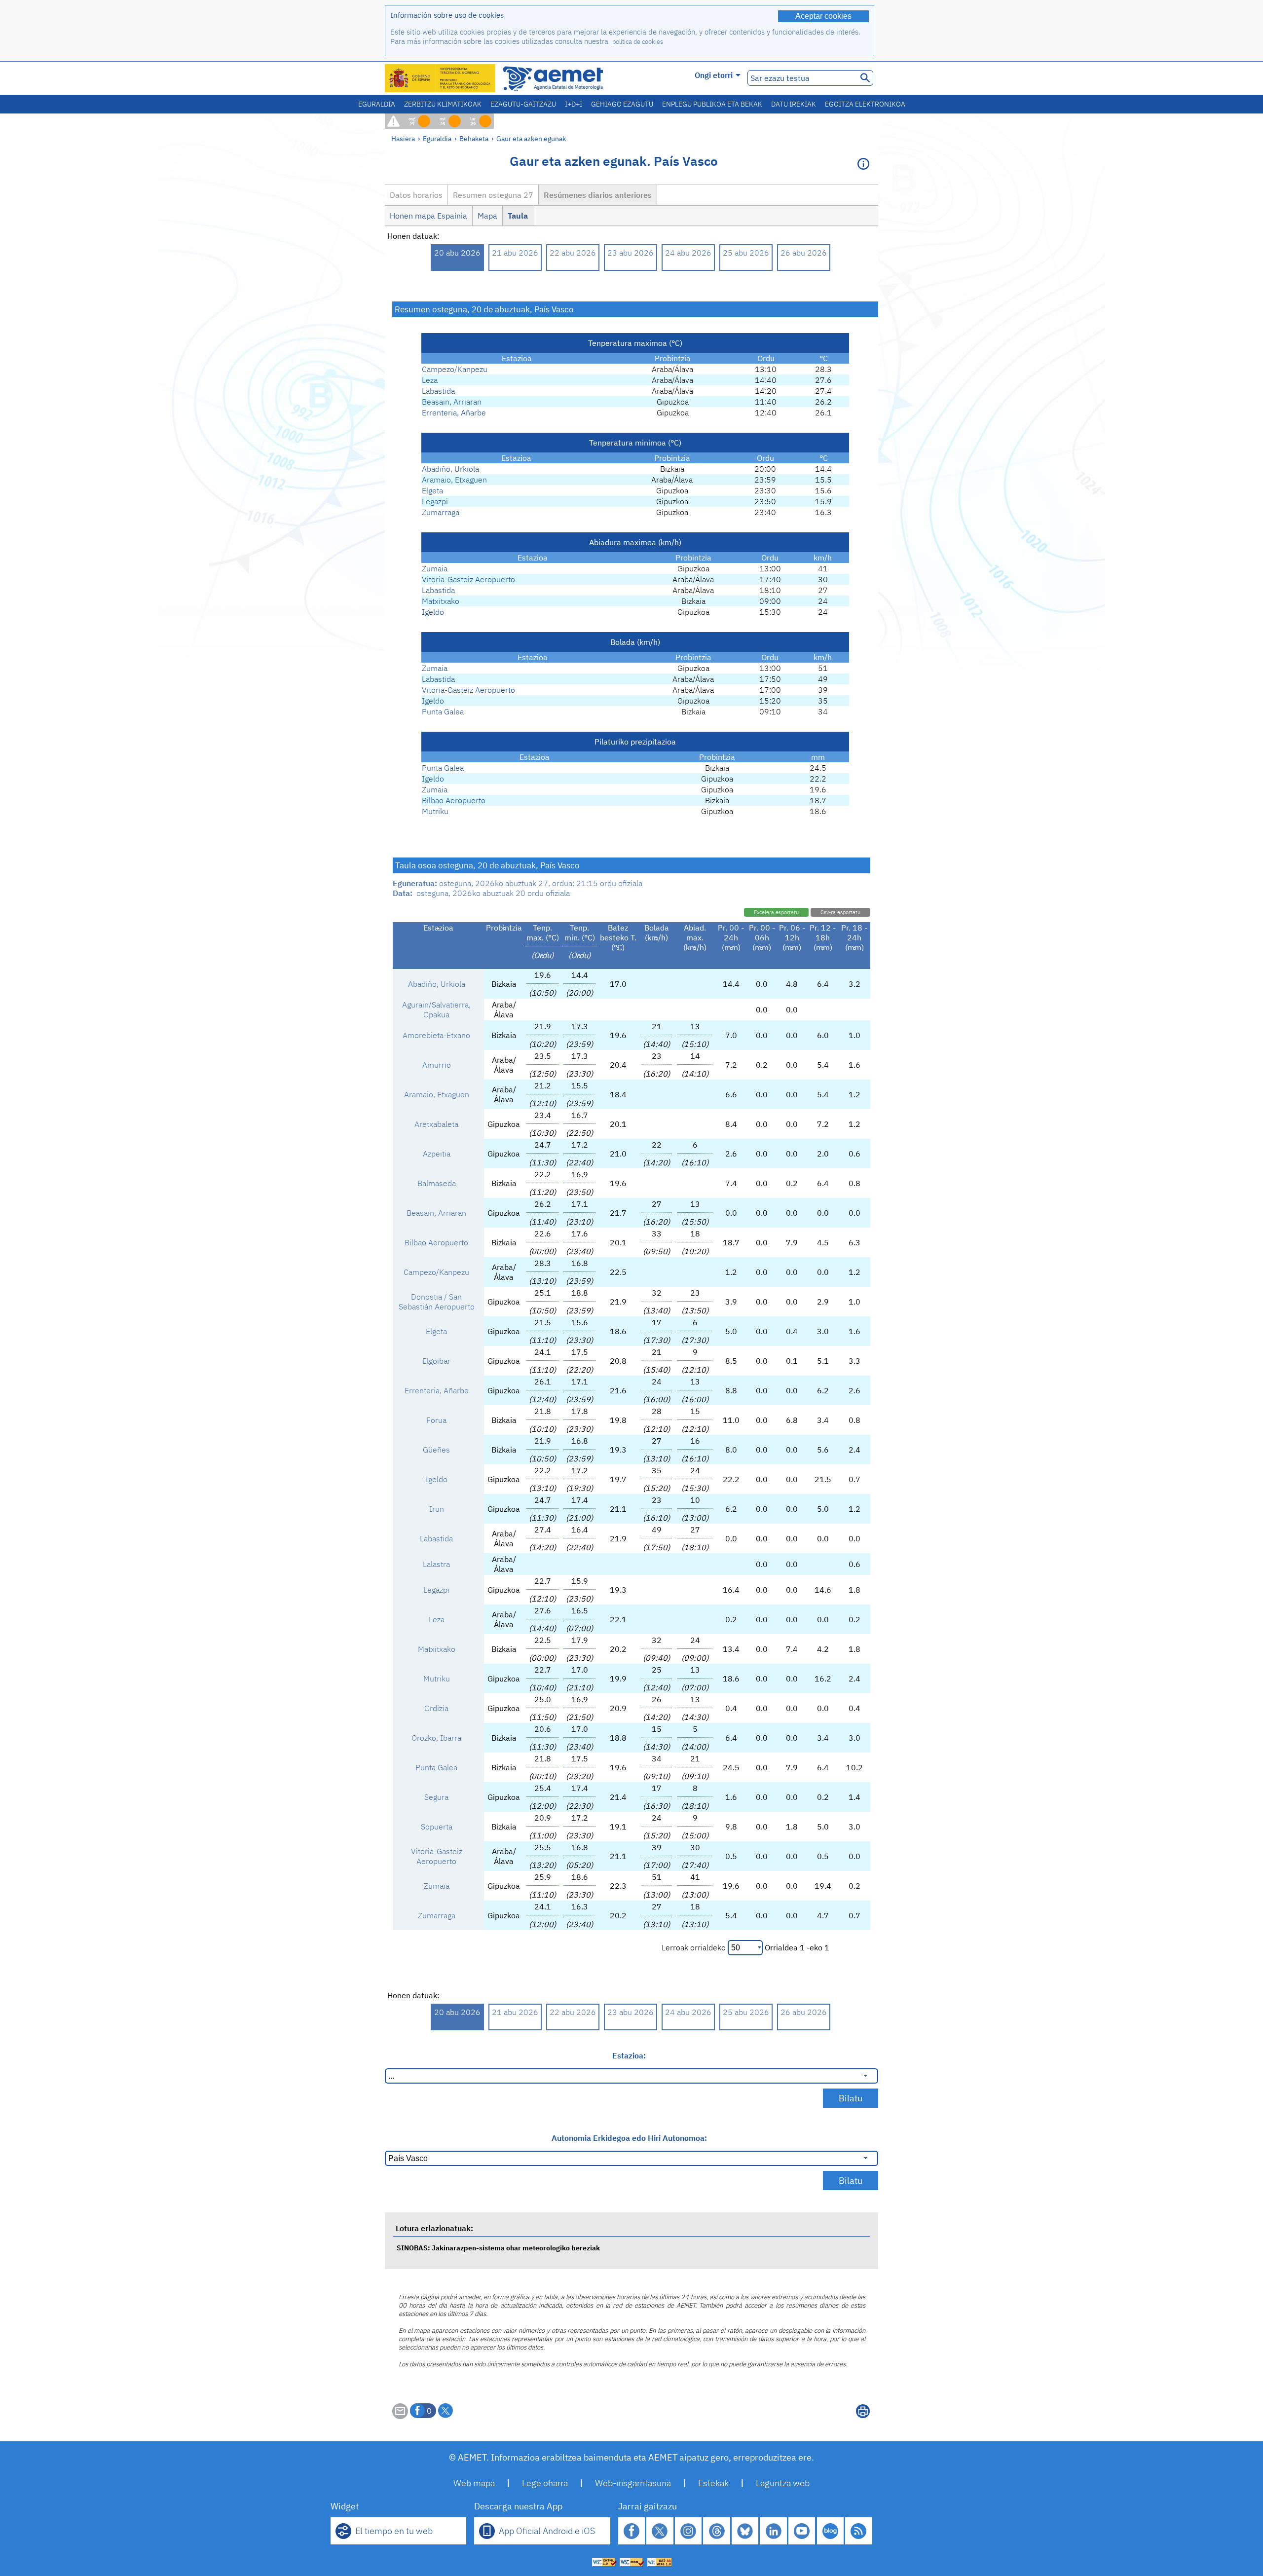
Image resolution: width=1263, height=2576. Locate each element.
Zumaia (435, 568)
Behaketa (474, 138)
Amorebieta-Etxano (436, 1035)
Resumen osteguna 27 (493, 195)
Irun (437, 1509)
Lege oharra (545, 2483)
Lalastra (436, 1564)
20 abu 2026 (457, 253)
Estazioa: (629, 2055)
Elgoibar (436, 1361)
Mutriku (435, 811)
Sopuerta (437, 1827)
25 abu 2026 (746, 253)
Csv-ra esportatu (840, 912)
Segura (436, 1797)
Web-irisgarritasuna (633, 2483)
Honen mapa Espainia (428, 216)
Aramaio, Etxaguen (454, 480)
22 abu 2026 (573, 253)
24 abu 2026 (688, 253)
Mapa (487, 216)
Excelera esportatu (776, 912)
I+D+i (574, 104)
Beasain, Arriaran (452, 402)
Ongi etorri (714, 75)
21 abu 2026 (515, 253)
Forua (436, 1420)
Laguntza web (783, 2483)
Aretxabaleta (436, 1124)
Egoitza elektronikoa (865, 104)
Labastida (438, 391)
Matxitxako (441, 601)
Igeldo (433, 612)
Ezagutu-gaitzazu (523, 104)
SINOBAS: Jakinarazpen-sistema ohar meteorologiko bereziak (498, 2248)
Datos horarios (416, 195)
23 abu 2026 (631, 253)
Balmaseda (437, 1183)
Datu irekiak (794, 104)
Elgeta (432, 490)
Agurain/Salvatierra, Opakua (436, 1009)
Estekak (713, 2483)
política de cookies (638, 42)
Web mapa (474, 2483)
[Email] (400, 2416)
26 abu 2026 (804, 253)
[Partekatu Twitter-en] (446, 2411)
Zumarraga (441, 512)
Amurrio (437, 1065)
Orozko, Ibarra (436, 1738)
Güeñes (436, 1450)
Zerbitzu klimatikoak (443, 104)
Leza (430, 380)
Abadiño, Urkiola (450, 469)
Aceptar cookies (823, 16)
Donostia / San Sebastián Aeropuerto (437, 1302)
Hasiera (403, 138)
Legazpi (435, 501)
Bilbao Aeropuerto (454, 800)
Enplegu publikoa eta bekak (712, 104)
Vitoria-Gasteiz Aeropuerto (468, 579)
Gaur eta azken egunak (531, 138)
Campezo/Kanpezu (455, 369)
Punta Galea (443, 711)
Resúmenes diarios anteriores (598, 195)
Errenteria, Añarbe (454, 412)
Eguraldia (377, 104)
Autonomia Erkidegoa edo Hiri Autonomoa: (629, 2138)
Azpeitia (437, 1154)
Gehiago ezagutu (622, 104)
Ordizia (436, 1708)
